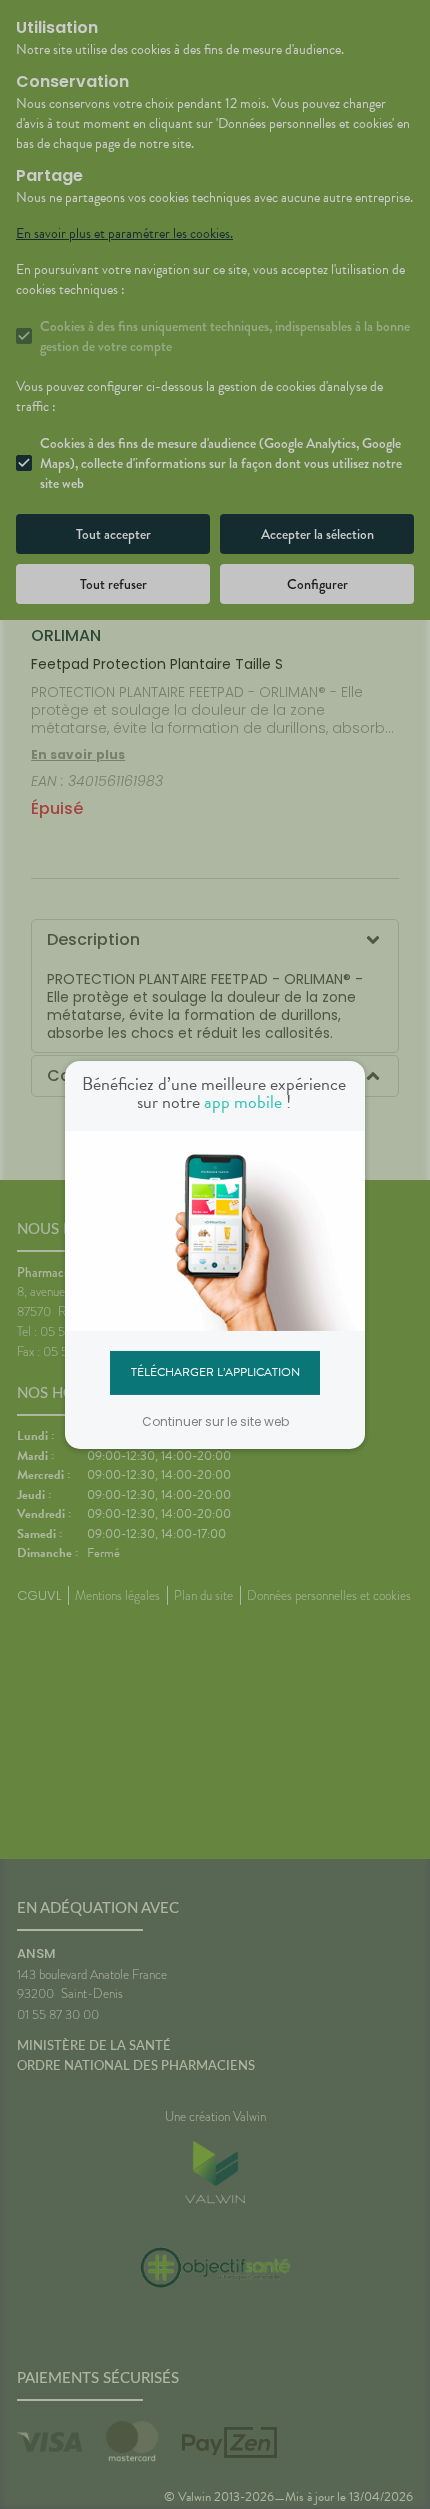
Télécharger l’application (215, 1372)
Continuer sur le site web (215, 1421)
